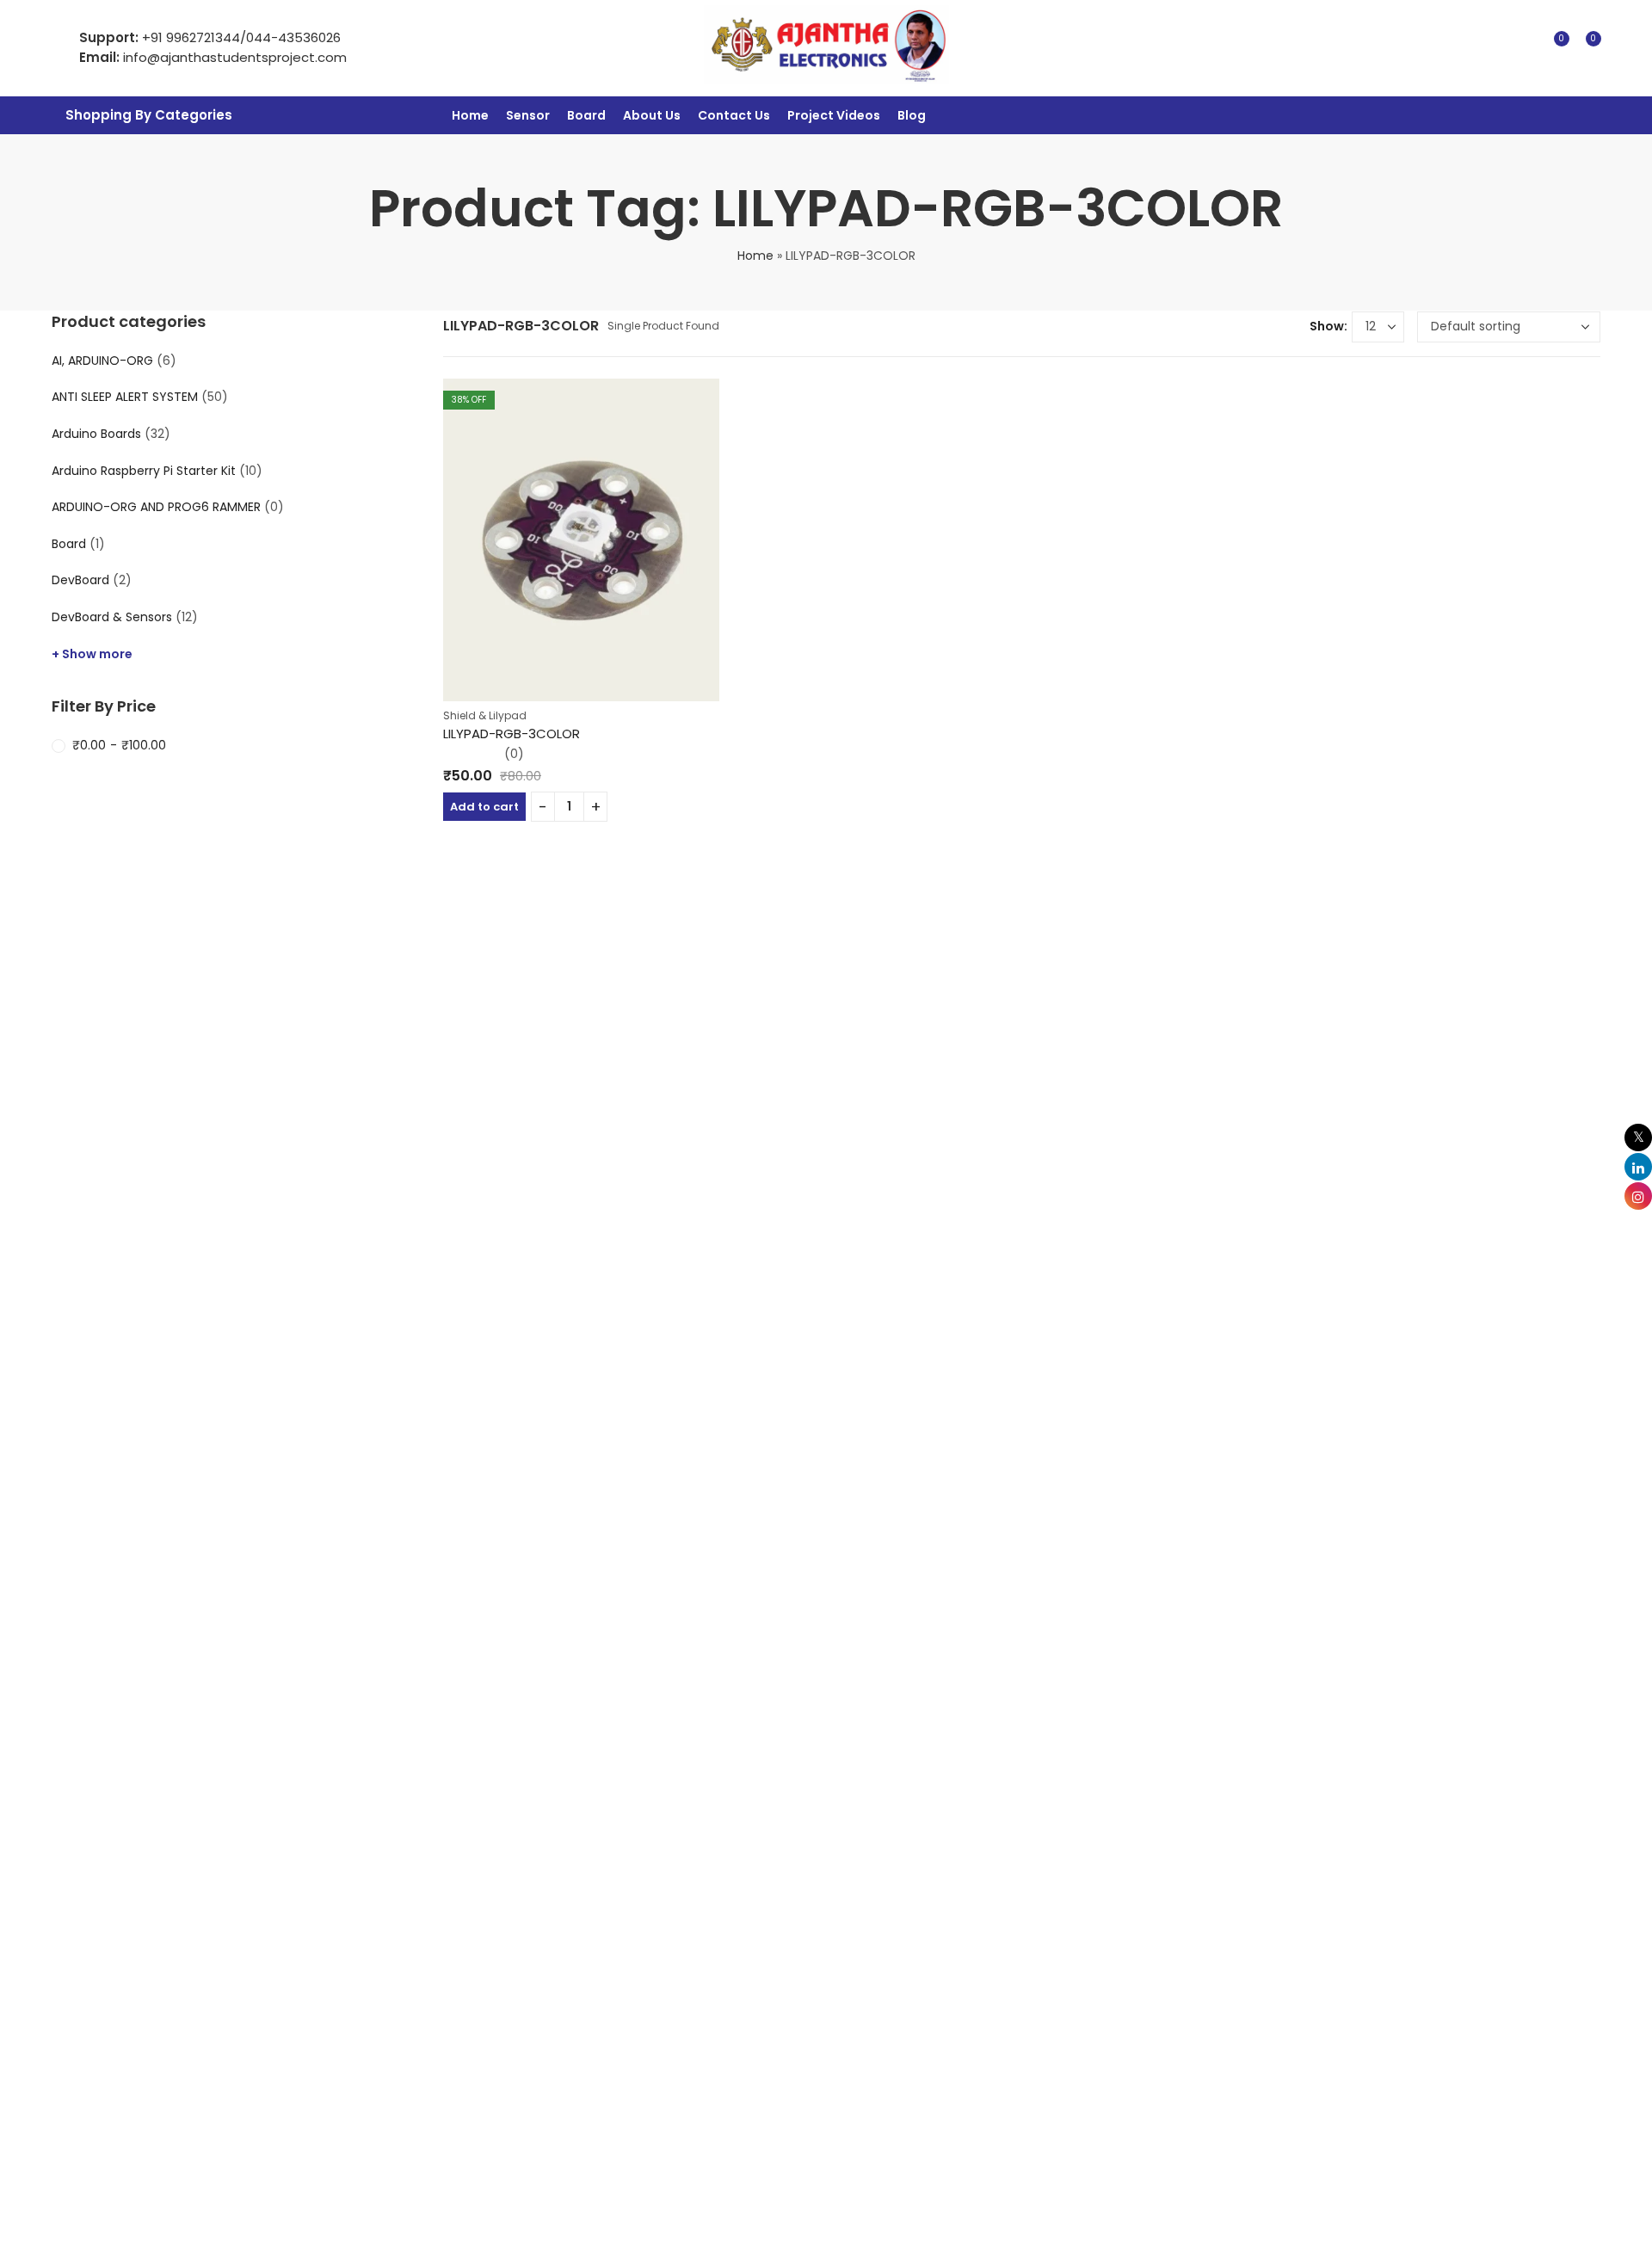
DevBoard (80, 580)
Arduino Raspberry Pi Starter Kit (144, 471)
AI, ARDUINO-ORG (102, 361)
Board (69, 544)
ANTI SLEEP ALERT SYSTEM (125, 397)
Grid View (1264, 327)
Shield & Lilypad (485, 715)
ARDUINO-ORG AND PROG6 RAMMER (156, 507)
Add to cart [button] (484, 807)
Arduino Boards (96, 434)
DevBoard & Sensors (112, 617)
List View (1290, 327)
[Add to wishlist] (712, 386)
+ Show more (92, 654)
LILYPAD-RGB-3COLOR (512, 734)
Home (755, 256)
